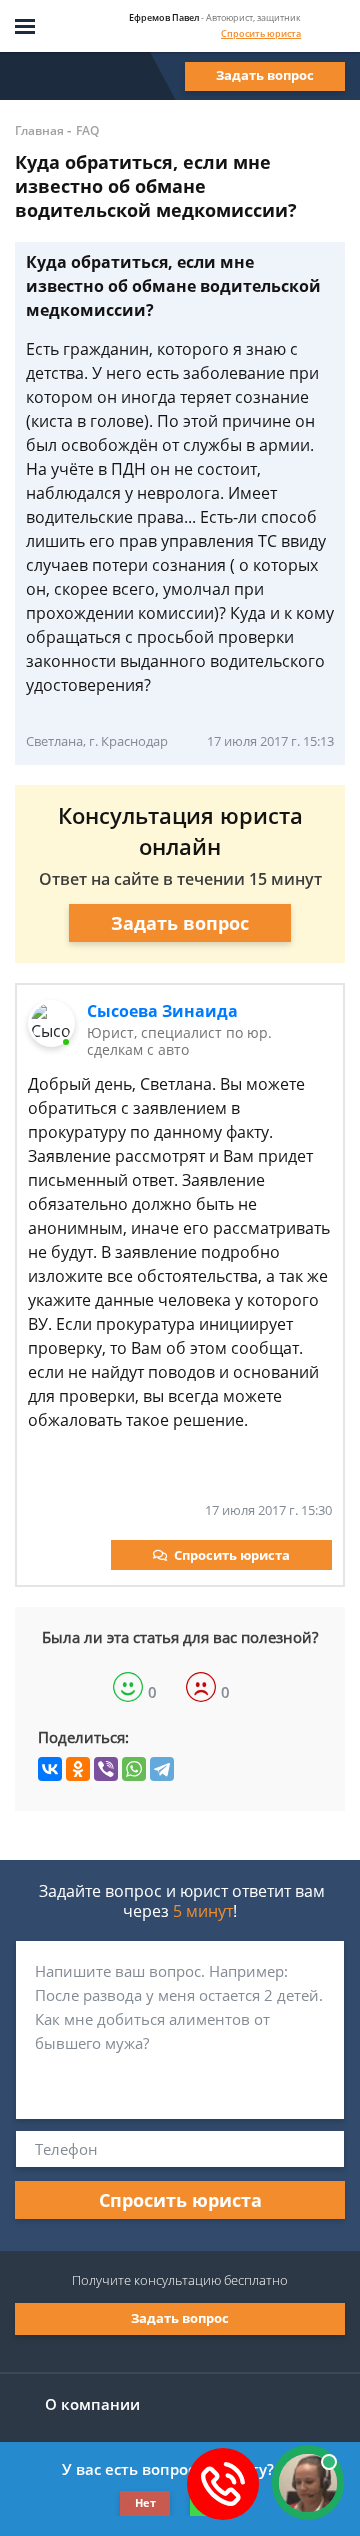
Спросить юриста (261, 33)
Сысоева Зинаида (162, 1011)
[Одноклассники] (78, 1769)
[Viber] (106, 1769)
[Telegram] (162, 1769)
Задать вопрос (265, 75)
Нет (145, 2502)
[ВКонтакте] (50, 1769)
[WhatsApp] (134, 1769)
